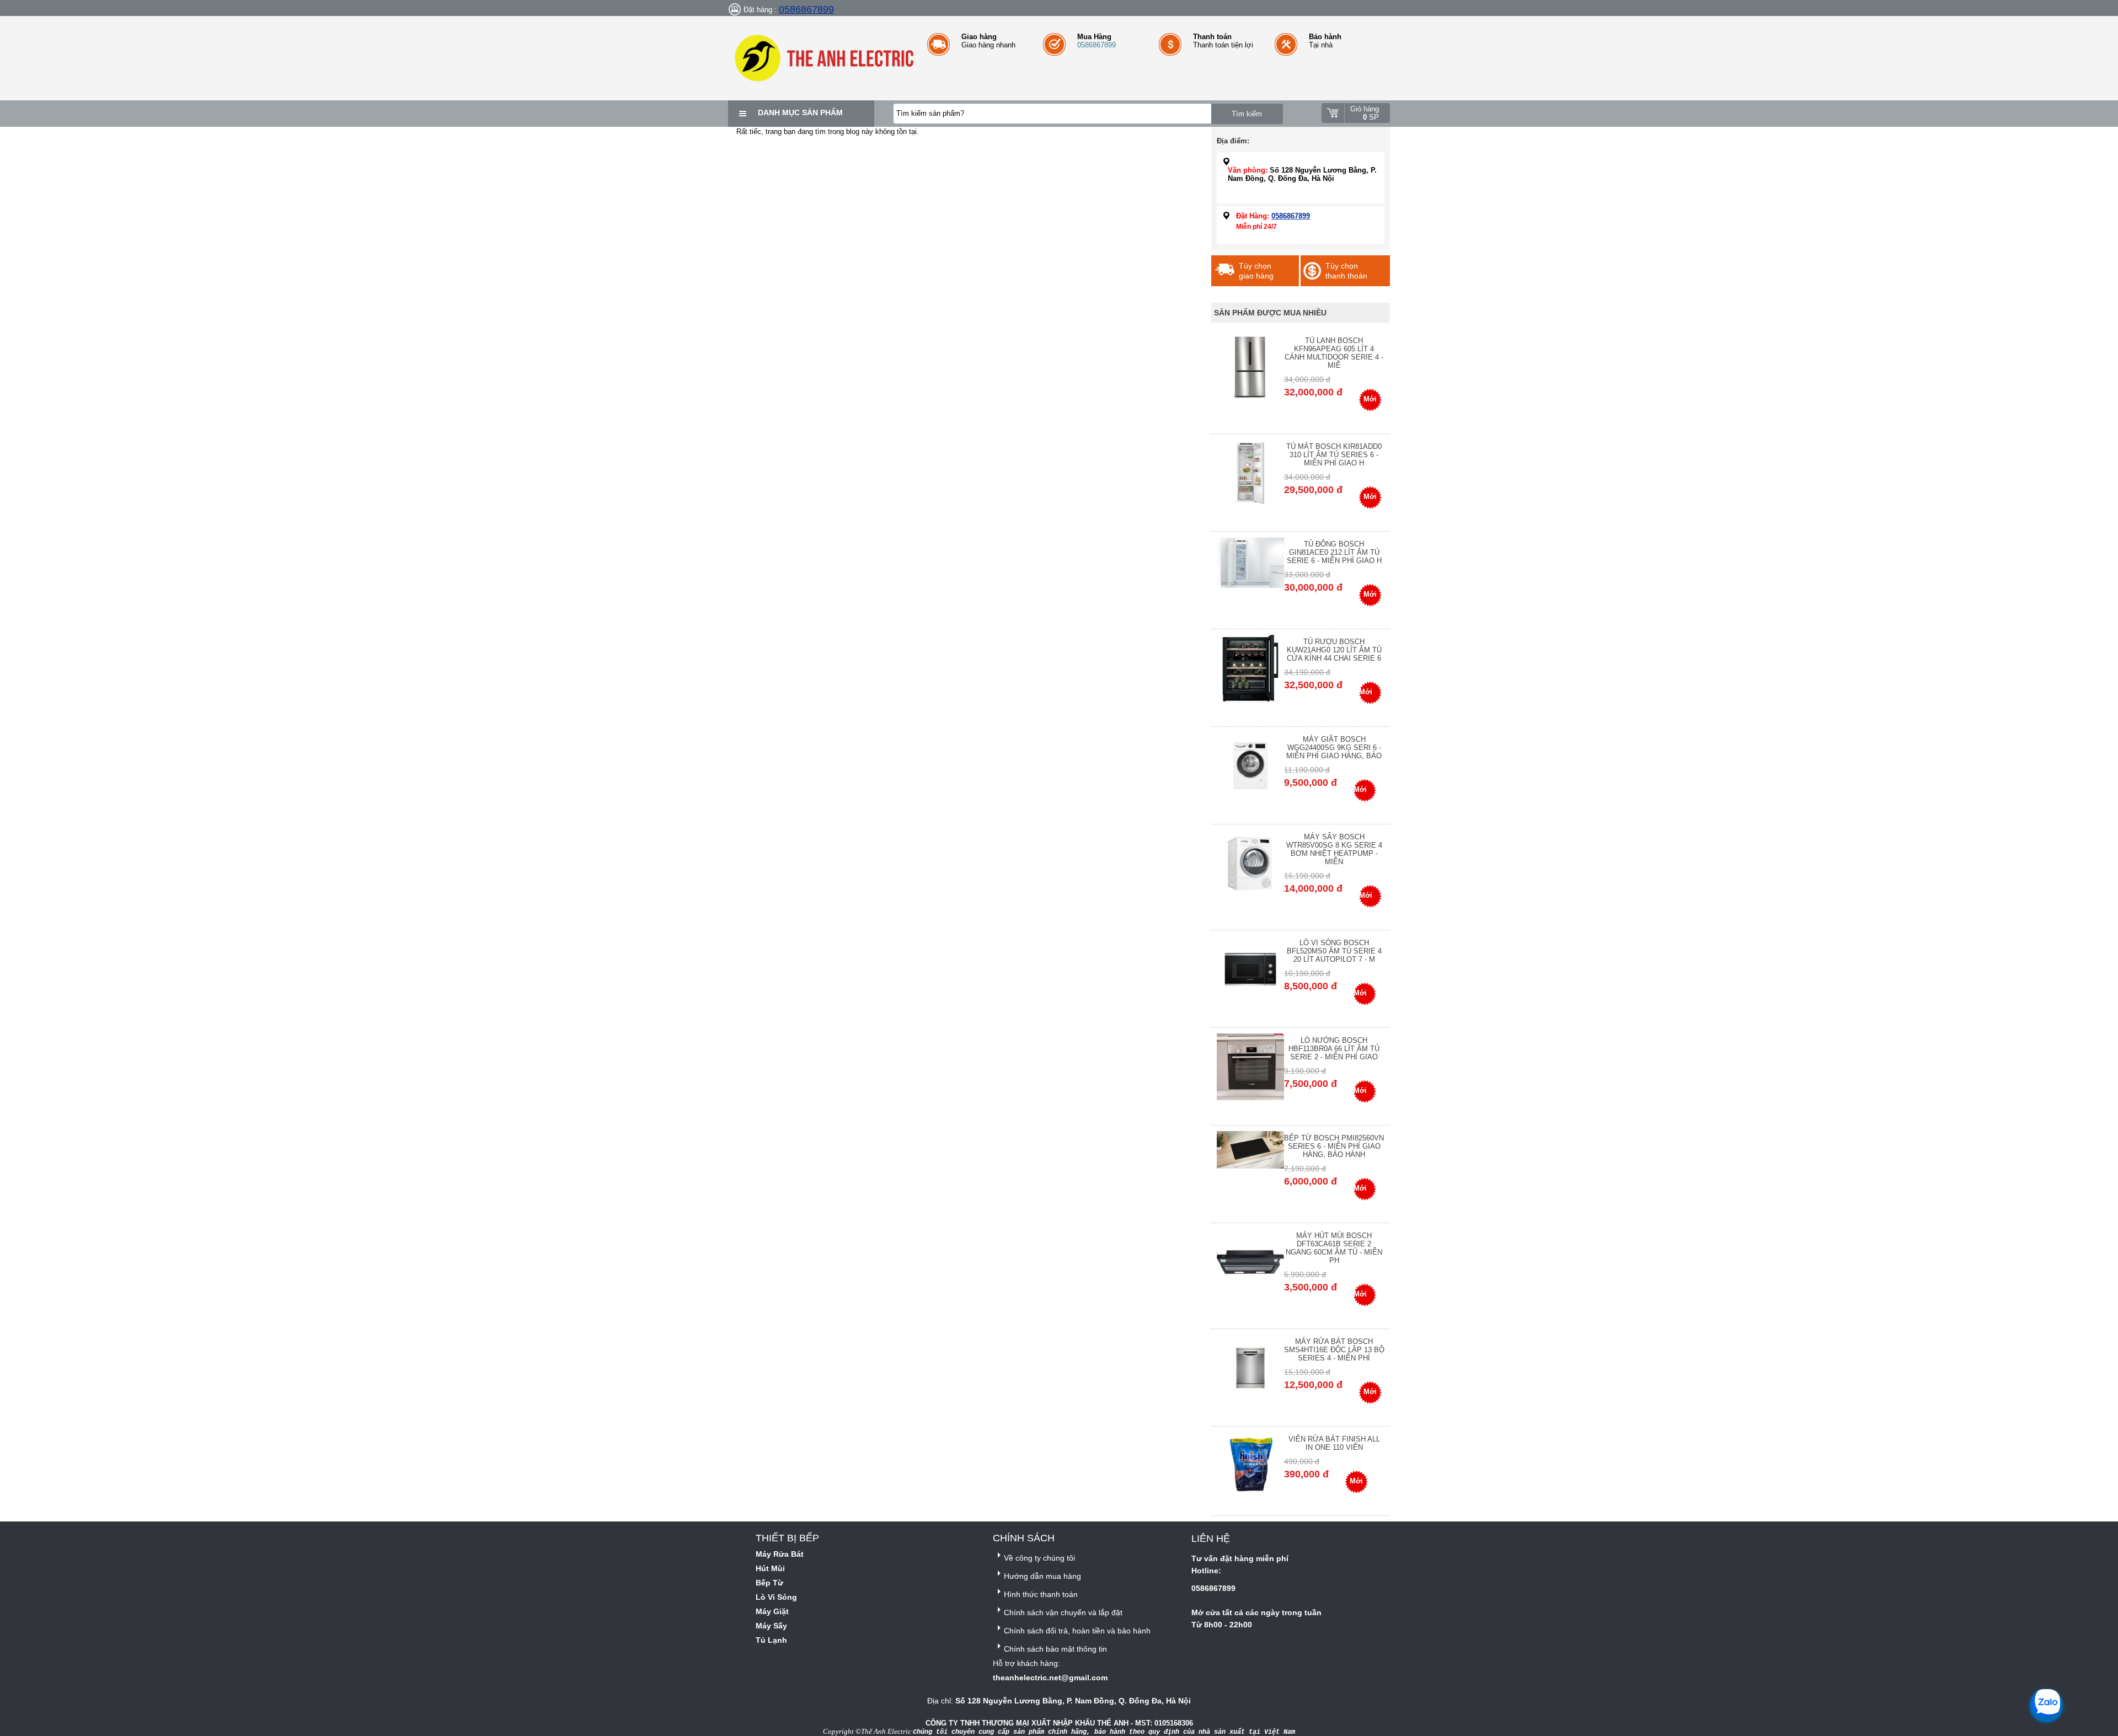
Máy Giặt (772, 1611)
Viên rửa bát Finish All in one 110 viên (1334, 1443)
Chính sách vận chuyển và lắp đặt (1063, 1612)
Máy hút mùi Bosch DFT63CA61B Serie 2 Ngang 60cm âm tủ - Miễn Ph (1334, 1248)
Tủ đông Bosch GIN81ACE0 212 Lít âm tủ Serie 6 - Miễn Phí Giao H (1334, 552)
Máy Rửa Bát (780, 1554)
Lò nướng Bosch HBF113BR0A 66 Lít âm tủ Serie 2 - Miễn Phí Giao (1334, 1049)
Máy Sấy (771, 1626)
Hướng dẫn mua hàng (1042, 1576)
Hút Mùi (770, 1568)
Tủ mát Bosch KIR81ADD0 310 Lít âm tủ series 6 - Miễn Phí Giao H (1334, 455)
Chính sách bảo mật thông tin (1055, 1649)
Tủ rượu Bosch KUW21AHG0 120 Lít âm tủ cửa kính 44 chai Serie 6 (1334, 650)
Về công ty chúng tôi (1039, 1558)
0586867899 (806, 9)
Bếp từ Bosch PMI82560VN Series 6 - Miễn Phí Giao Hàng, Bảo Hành (1334, 1146)
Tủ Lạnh (771, 1640)
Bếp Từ (769, 1583)
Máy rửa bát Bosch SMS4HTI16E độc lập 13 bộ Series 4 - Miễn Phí (1334, 1350)
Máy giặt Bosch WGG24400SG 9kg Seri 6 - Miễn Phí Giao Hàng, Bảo (1334, 748)
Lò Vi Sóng (776, 1597)
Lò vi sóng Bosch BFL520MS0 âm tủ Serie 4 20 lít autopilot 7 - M (1334, 951)
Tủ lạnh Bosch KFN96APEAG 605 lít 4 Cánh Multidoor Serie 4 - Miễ (1334, 353)
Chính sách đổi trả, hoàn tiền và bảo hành (1077, 1631)
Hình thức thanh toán (1041, 1594)
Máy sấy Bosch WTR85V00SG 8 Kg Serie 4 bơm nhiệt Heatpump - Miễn (1334, 849)
